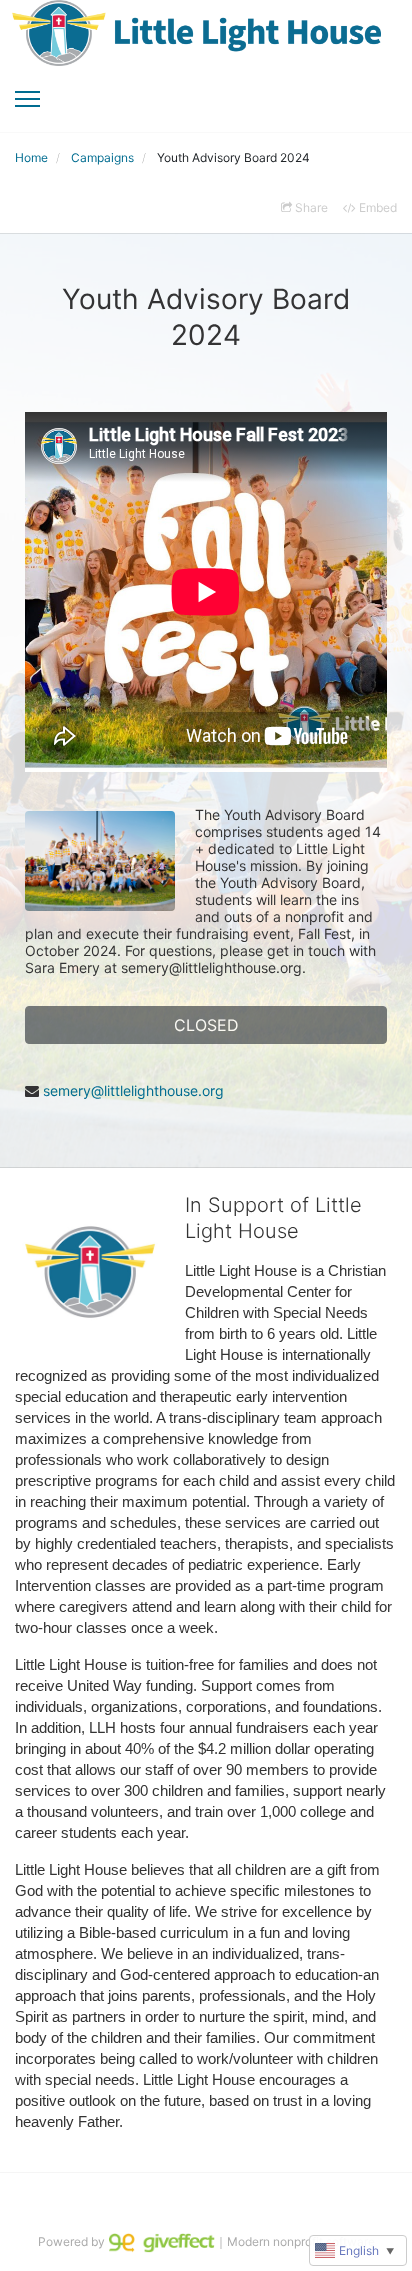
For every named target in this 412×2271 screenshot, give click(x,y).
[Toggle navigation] (27, 99)
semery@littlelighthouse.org (133, 1090)
